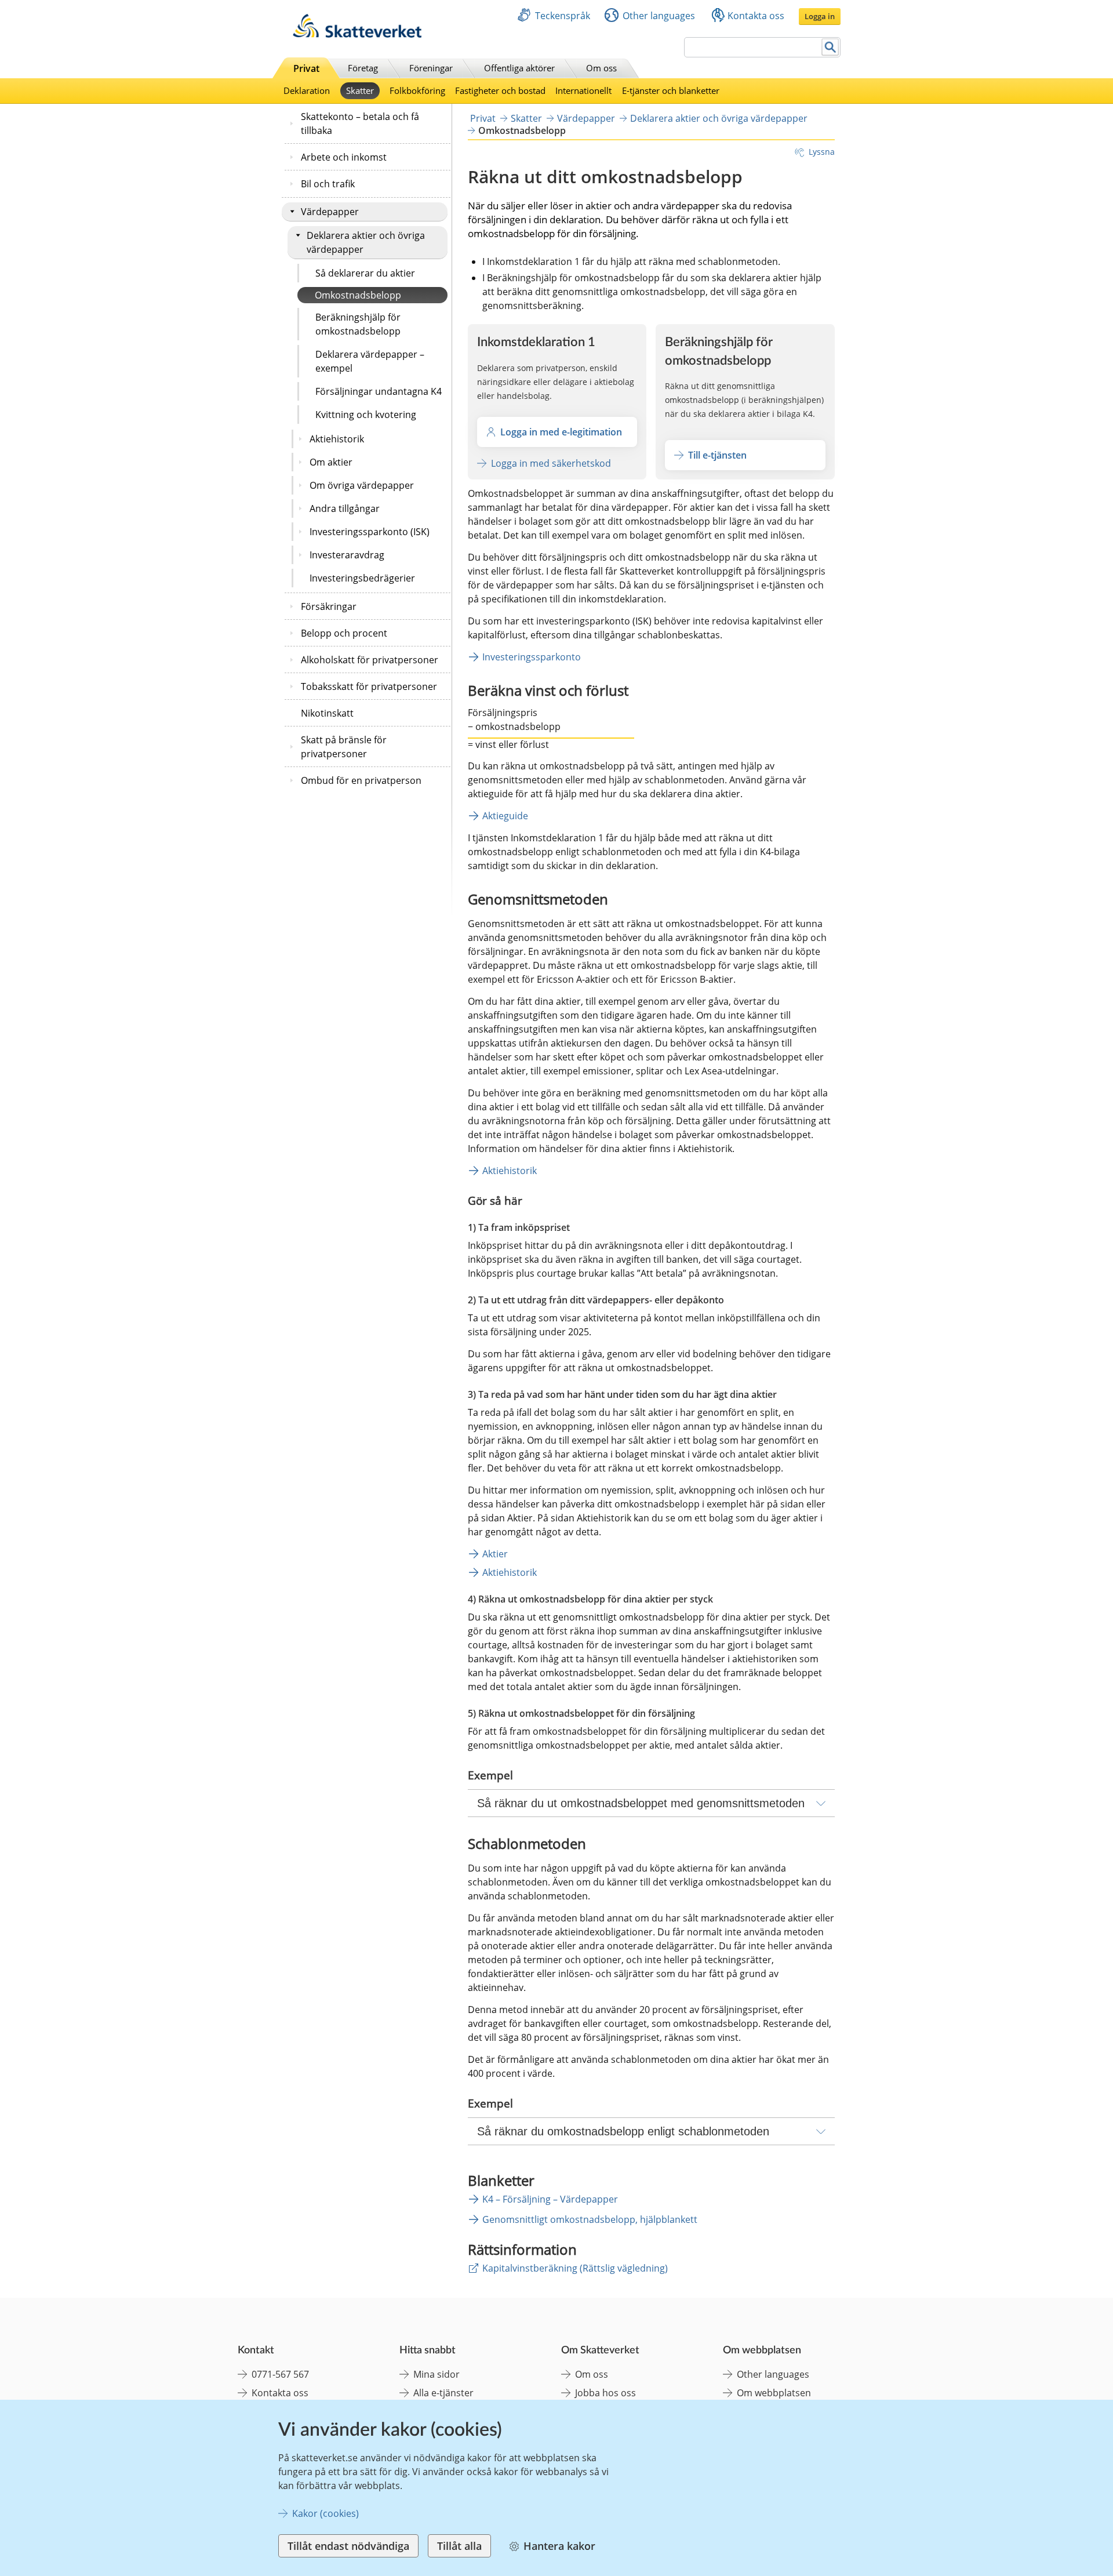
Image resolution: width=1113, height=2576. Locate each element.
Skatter (360, 90)
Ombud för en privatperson (361, 780)
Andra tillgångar (345, 508)
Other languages (659, 16)
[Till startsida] (357, 34)
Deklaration (307, 90)
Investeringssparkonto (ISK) (370, 532)
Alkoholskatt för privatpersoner (370, 660)
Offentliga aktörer (519, 68)
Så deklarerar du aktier (365, 273)
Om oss (601, 68)
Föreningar (431, 68)
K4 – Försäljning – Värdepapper (550, 2199)
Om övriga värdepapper (362, 485)
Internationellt (583, 90)
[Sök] (830, 47)
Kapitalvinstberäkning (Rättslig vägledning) (575, 2268)
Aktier (495, 1554)
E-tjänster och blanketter (671, 90)
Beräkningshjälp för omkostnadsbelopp (358, 324)
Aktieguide (505, 816)
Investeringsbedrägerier (362, 578)
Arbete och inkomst (344, 157)
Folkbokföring (417, 90)
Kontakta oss (756, 16)
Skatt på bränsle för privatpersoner (344, 747)
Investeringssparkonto (532, 657)
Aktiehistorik (337, 439)
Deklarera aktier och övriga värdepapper (366, 242)
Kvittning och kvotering (366, 415)
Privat (306, 68)
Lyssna (822, 152)
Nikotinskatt (327, 713)
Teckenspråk (563, 16)
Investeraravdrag (347, 555)
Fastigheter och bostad (500, 90)
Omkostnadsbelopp (358, 295)
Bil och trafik (328, 184)
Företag (363, 68)
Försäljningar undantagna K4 (379, 391)
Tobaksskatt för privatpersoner (369, 686)
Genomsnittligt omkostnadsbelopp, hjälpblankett (590, 2219)
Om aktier (331, 462)
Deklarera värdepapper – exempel (370, 361)
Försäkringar (329, 606)
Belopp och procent (344, 633)
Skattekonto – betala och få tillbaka (360, 123)
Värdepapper (330, 212)
